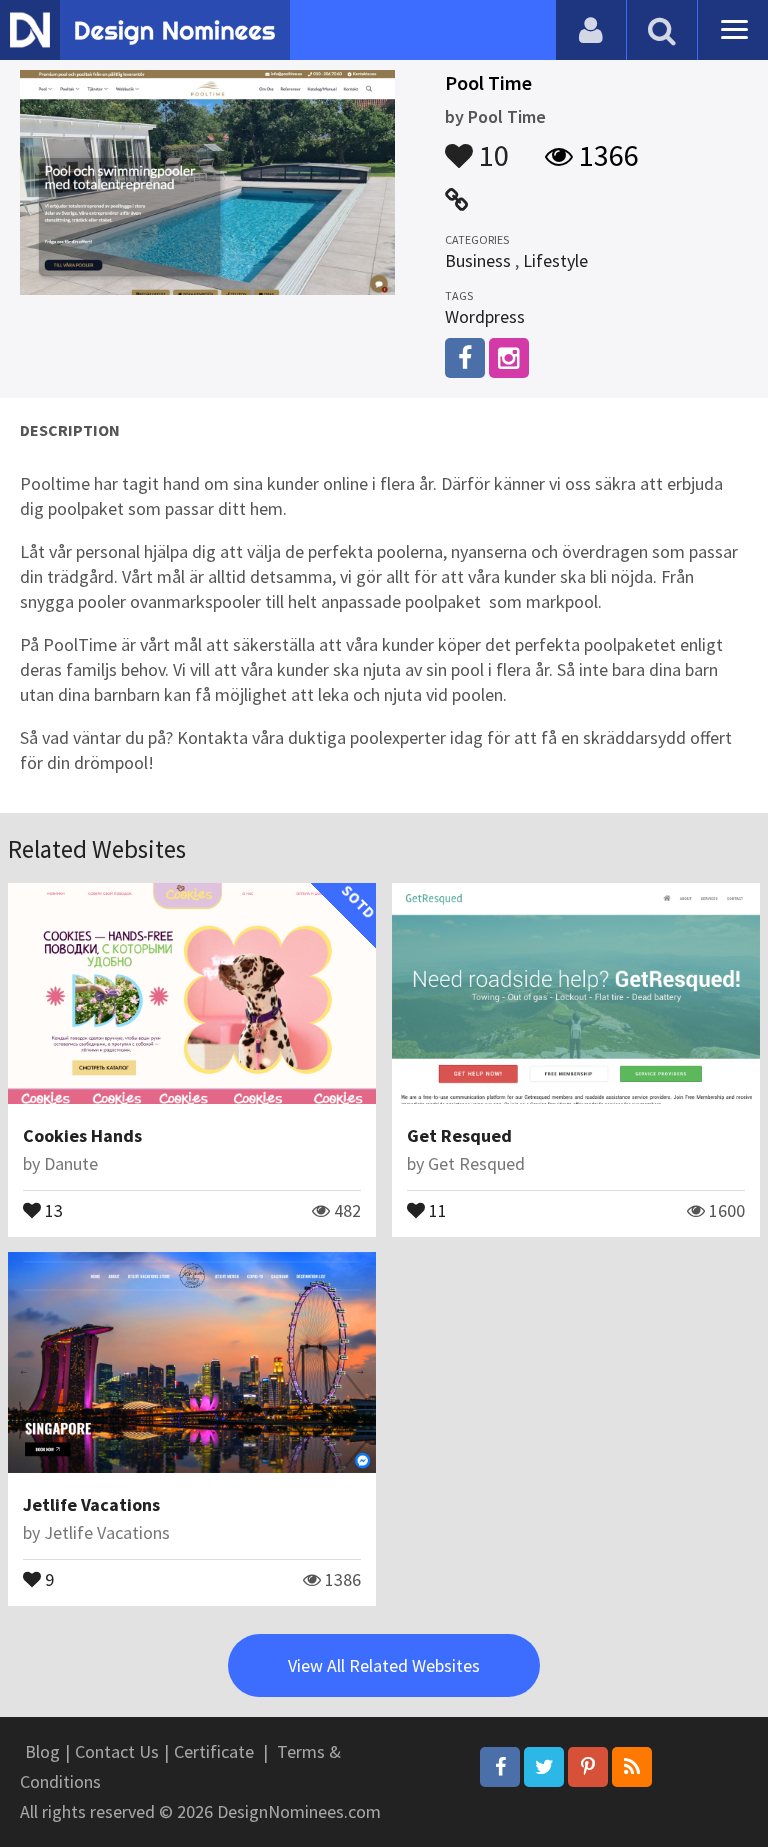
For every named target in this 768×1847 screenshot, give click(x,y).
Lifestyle (555, 260)
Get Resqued (459, 1135)
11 (436, 1209)
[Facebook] (500, 1767)
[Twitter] (544, 1767)
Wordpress (485, 316)
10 (491, 146)
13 (52, 1209)
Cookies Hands (82, 1135)
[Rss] (632, 1767)
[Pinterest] (588, 1767)
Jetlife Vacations (91, 1504)
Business (478, 260)
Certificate (214, 1751)
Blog (42, 1751)
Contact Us (117, 1751)
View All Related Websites (384, 1665)
